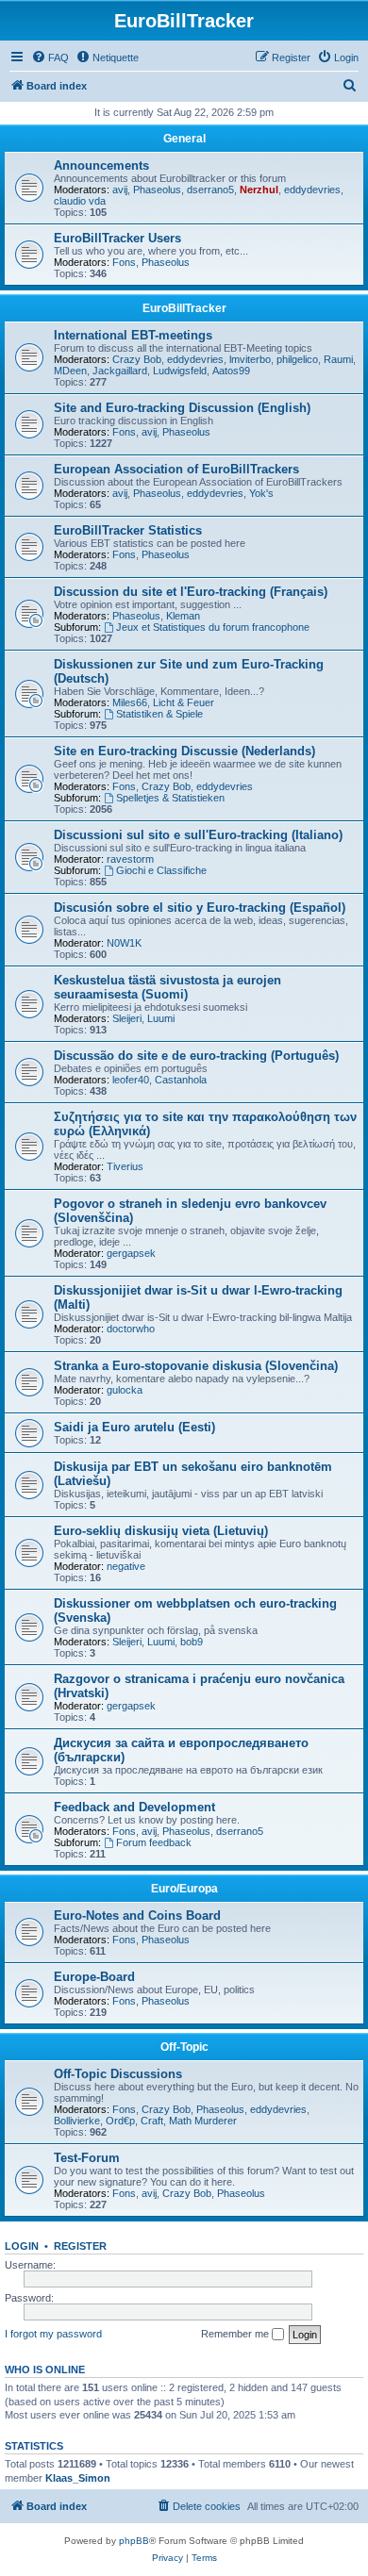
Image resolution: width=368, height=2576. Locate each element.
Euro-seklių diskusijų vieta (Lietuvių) (161, 1531)
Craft (152, 2121)
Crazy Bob (137, 359)
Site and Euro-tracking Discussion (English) (182, 408)
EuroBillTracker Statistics (128, 530)
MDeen (70, 371)
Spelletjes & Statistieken (170, 798)
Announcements (101, 165)
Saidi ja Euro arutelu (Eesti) (134, 1427)
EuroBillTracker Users (117, 238)
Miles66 (130, 702)
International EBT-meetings (133, 335)
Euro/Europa (184, 1889)
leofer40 (131, 1080)
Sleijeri (127, 1018)
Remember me (236, 2334)
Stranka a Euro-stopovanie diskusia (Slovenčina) (196, 1366)
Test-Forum (87, 2158)
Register (80, 2246)
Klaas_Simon (78, 2478)
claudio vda (80, 201)
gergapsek (131, 1253)
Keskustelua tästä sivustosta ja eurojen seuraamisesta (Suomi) (167, 987)
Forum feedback (154, 1842)
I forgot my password (53, 2334)
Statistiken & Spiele (159, 714)
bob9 (192, 1642)
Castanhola (181, 1080)
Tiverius (125, 1166)
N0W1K (124, 943)
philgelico (297, 359)
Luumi (161, 1018)
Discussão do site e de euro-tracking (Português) (196, 1056)
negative (126, 1566)
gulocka (125, 1390)
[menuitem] (50, 58)
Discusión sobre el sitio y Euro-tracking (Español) (200, 908)
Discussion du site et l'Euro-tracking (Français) (191, 592)
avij (120, 190)
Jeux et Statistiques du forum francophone (213, 627)
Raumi (338, 359)
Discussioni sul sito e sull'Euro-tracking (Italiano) (198, 835)
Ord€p (120, 2121)
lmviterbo (250, 359)
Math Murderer (203, 2121)
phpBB (134, 2541)
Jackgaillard (120, 371)
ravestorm (130, 859)
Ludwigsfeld (180, 371)
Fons (124, 262)
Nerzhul (259, 190)
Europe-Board (94, 1977)
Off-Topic (184, 2047)
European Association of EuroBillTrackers (176, 469)
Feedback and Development (134, 1807)
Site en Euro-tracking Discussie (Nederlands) (184, 751)
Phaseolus (157, 190)
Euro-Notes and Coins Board (137, 1915)
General (184, 139)
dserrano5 (210, 190)
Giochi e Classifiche (161, 870)
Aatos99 (231, 371)
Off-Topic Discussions (118, 2074)
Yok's (261, 493)
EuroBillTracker (184, 308)
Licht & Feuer (184, 702)
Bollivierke (77, 2121)
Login (22, 2246)
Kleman (183, 616)
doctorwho (131, 1329)
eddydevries (312, 190)
